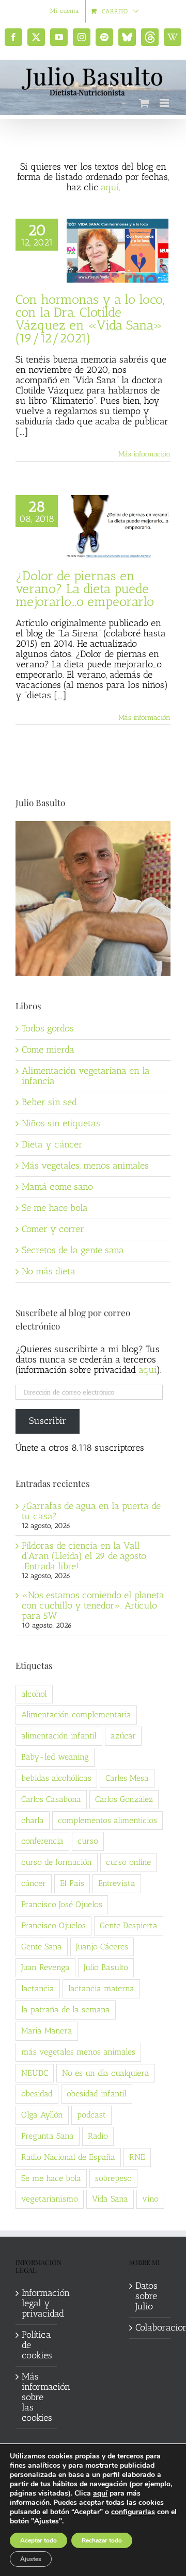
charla (33, 1820)
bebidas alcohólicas (56, 1778)
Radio (98, 2136)
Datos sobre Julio (146, 2296)
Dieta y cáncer (52, 1144)
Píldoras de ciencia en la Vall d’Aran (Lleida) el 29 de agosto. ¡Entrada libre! (85, 1556)
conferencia (42, 1841)
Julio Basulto (106, 1967)
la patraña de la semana (66, 2009)
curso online (128, 1862)
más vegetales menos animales (78, 2052)
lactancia (38, 1988)
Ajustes (31, 2559)
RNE (137, 2157)
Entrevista (117, 1883)
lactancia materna (101, 1988)
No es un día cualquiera (106, 2073)
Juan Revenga (45, 1967)
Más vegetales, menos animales (85, 1166)
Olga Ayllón (42, 2115)
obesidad (37, 2094)
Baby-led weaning (55, 1757)
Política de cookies (37, 2345)
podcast (91, 2115)
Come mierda (48, 1049)
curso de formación (57, 1862)
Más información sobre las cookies (37, 2398)
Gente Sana (42, 1947)
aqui (148, 1370)
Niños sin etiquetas (61, 1123)
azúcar (123, 1736)
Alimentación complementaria (76, 1714)
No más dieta (49, 1271)
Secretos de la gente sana (73, 1250)
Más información (144, 454)
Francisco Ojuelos (53, 1925)
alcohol (34, 1694)
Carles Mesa (127, 1778)
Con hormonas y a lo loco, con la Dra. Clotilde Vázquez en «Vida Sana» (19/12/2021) (90, 318)
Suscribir (48, 1421)
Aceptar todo (38, 2540)
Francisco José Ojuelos (62, 1904)
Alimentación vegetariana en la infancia (86, 1076)
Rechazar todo (102, 2540)
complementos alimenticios (107, 1820)
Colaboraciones (150, 2328)
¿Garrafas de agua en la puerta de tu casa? (91, 1511)
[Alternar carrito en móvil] (144, 103)
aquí (110, 187)
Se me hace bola (55, 1208)
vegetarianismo (50, 2199)
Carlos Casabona (51, 1799)
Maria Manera (47, 2031)
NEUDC (35, 2073)
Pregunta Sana (48, 2136)
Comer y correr (53, 1229)
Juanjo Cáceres (102, 1947)
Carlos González (124, 1799)
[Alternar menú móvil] (165, 103)
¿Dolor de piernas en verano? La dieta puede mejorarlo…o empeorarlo (85, 588)
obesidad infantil (97, 2094)
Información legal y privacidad (37, 2304)
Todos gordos (48, 1028)
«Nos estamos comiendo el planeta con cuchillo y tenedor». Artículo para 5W (93, 1605)
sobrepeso (113, 2178)
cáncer (34, 1883)
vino (150, 2199)
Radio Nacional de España (68, 2157)
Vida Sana (110, 2199)
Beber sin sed (49, 1102)
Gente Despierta (129, 1925)
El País (72, 1883)
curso (88, 1841)
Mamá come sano (57, 1187)
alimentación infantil (59, 1736)
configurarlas (133, 2512)
